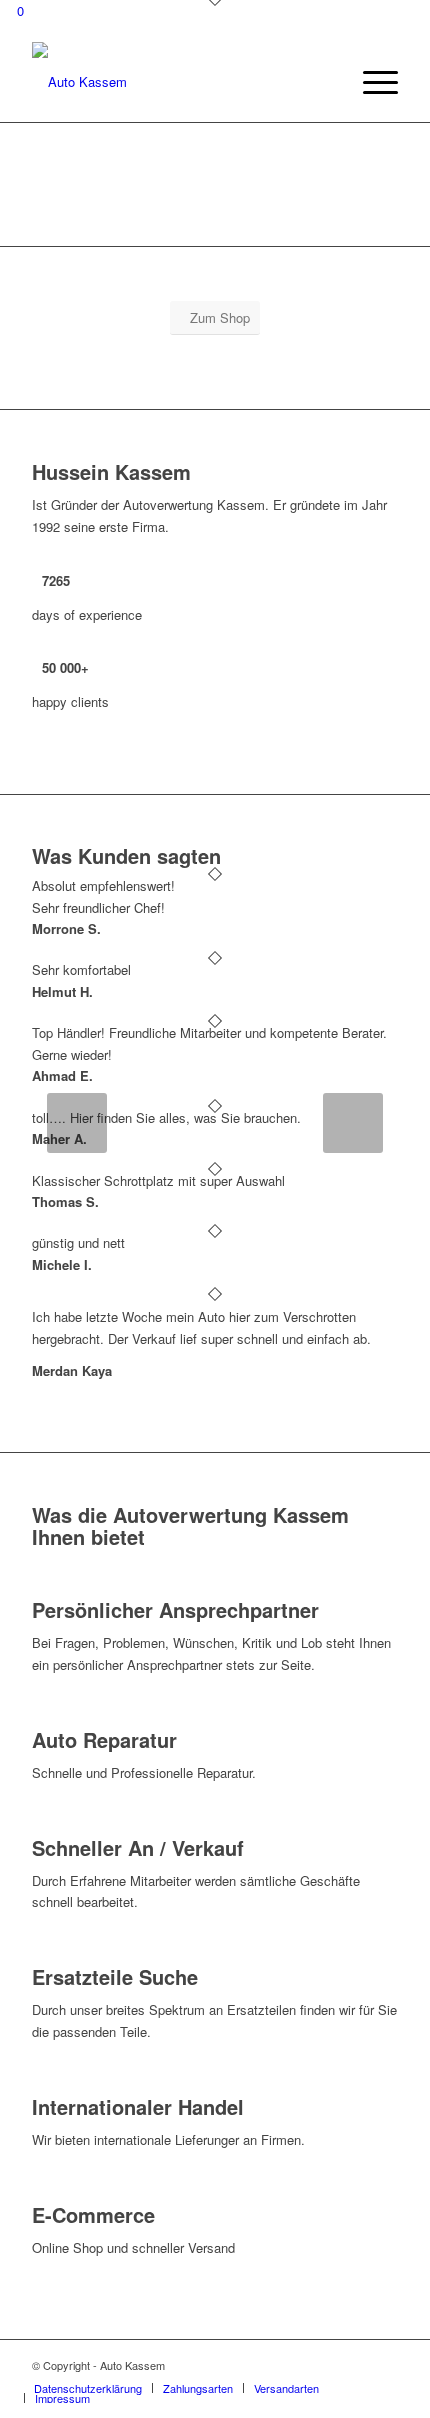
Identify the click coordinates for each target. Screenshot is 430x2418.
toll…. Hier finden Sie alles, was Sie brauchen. (166, 1117)
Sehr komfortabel (81, 969)
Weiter (353, 1123)
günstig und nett (78, 1242)
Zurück (77, 1123)
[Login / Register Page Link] (328, 82)
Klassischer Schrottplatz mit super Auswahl (158, 1180)
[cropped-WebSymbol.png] (178, 82)
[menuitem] (328, 82)
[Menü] (370, 82)
